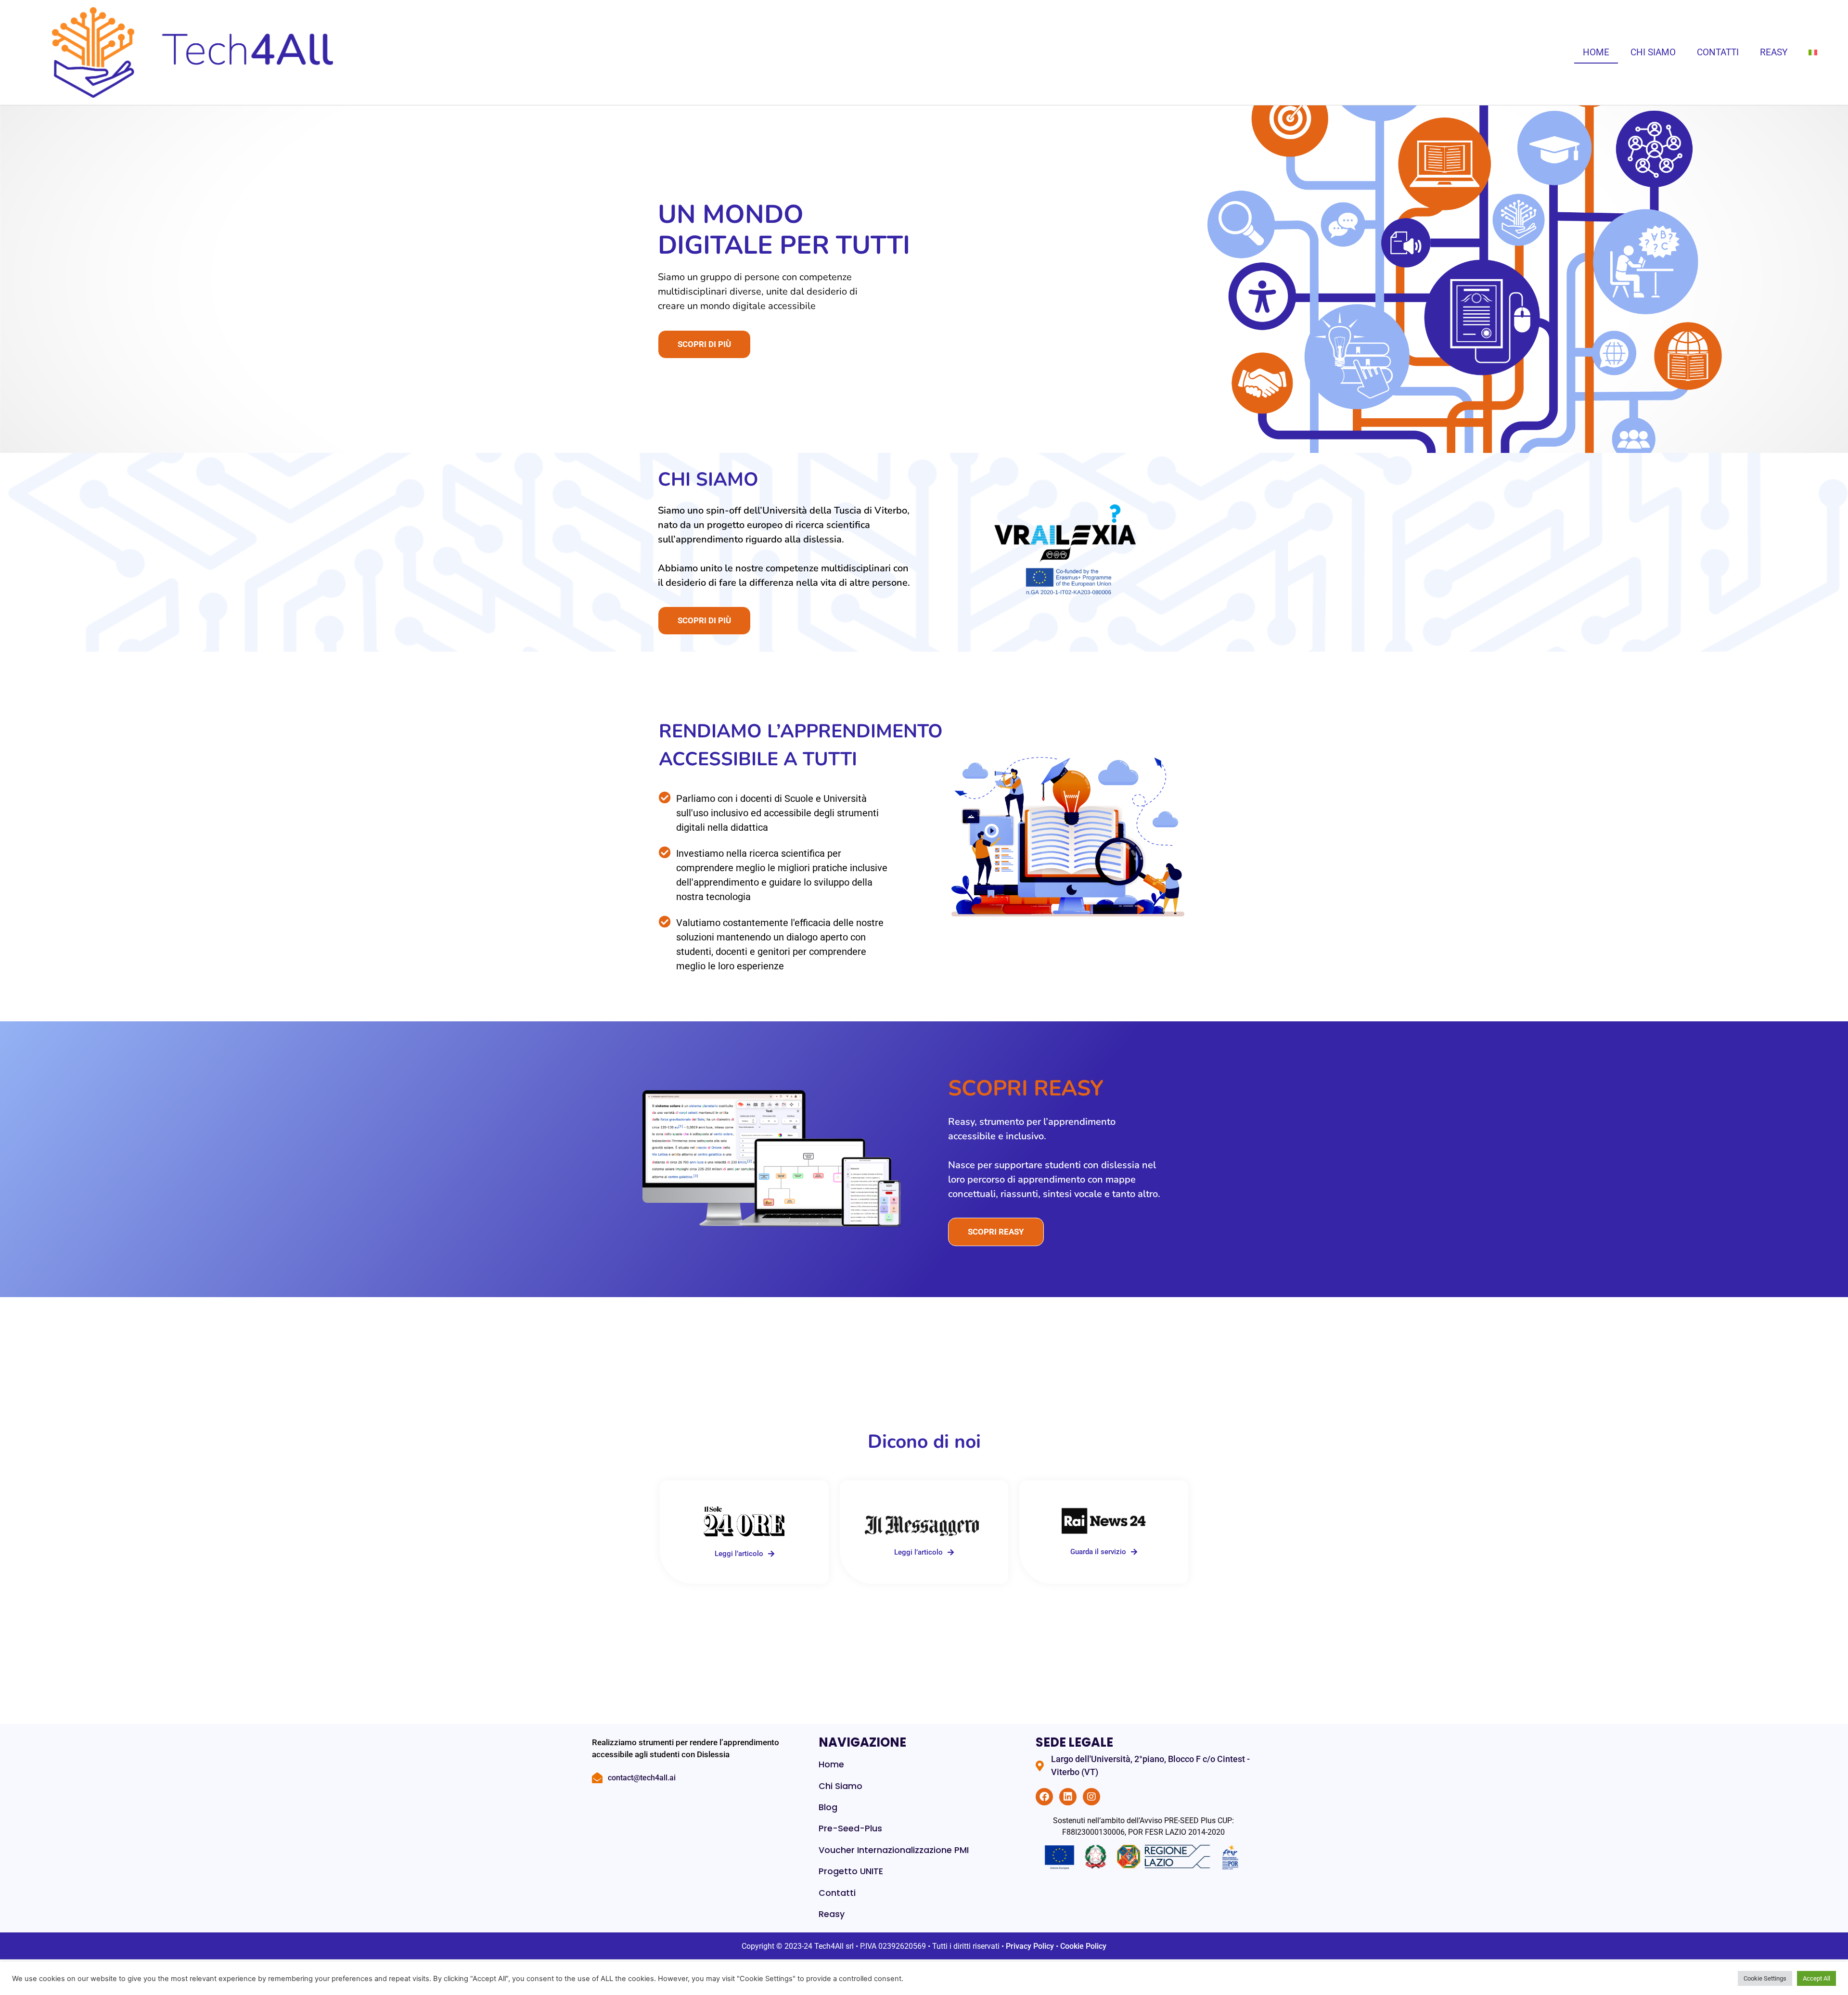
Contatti (1718, 52)
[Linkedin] (1068, 1797)
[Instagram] (1091, 1797)
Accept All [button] (1816, 1978)
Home (1596, 52)
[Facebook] (1044, 1797)
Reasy (1774, 52)
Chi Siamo (1653, 52)
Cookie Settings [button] (1765, 1978)
